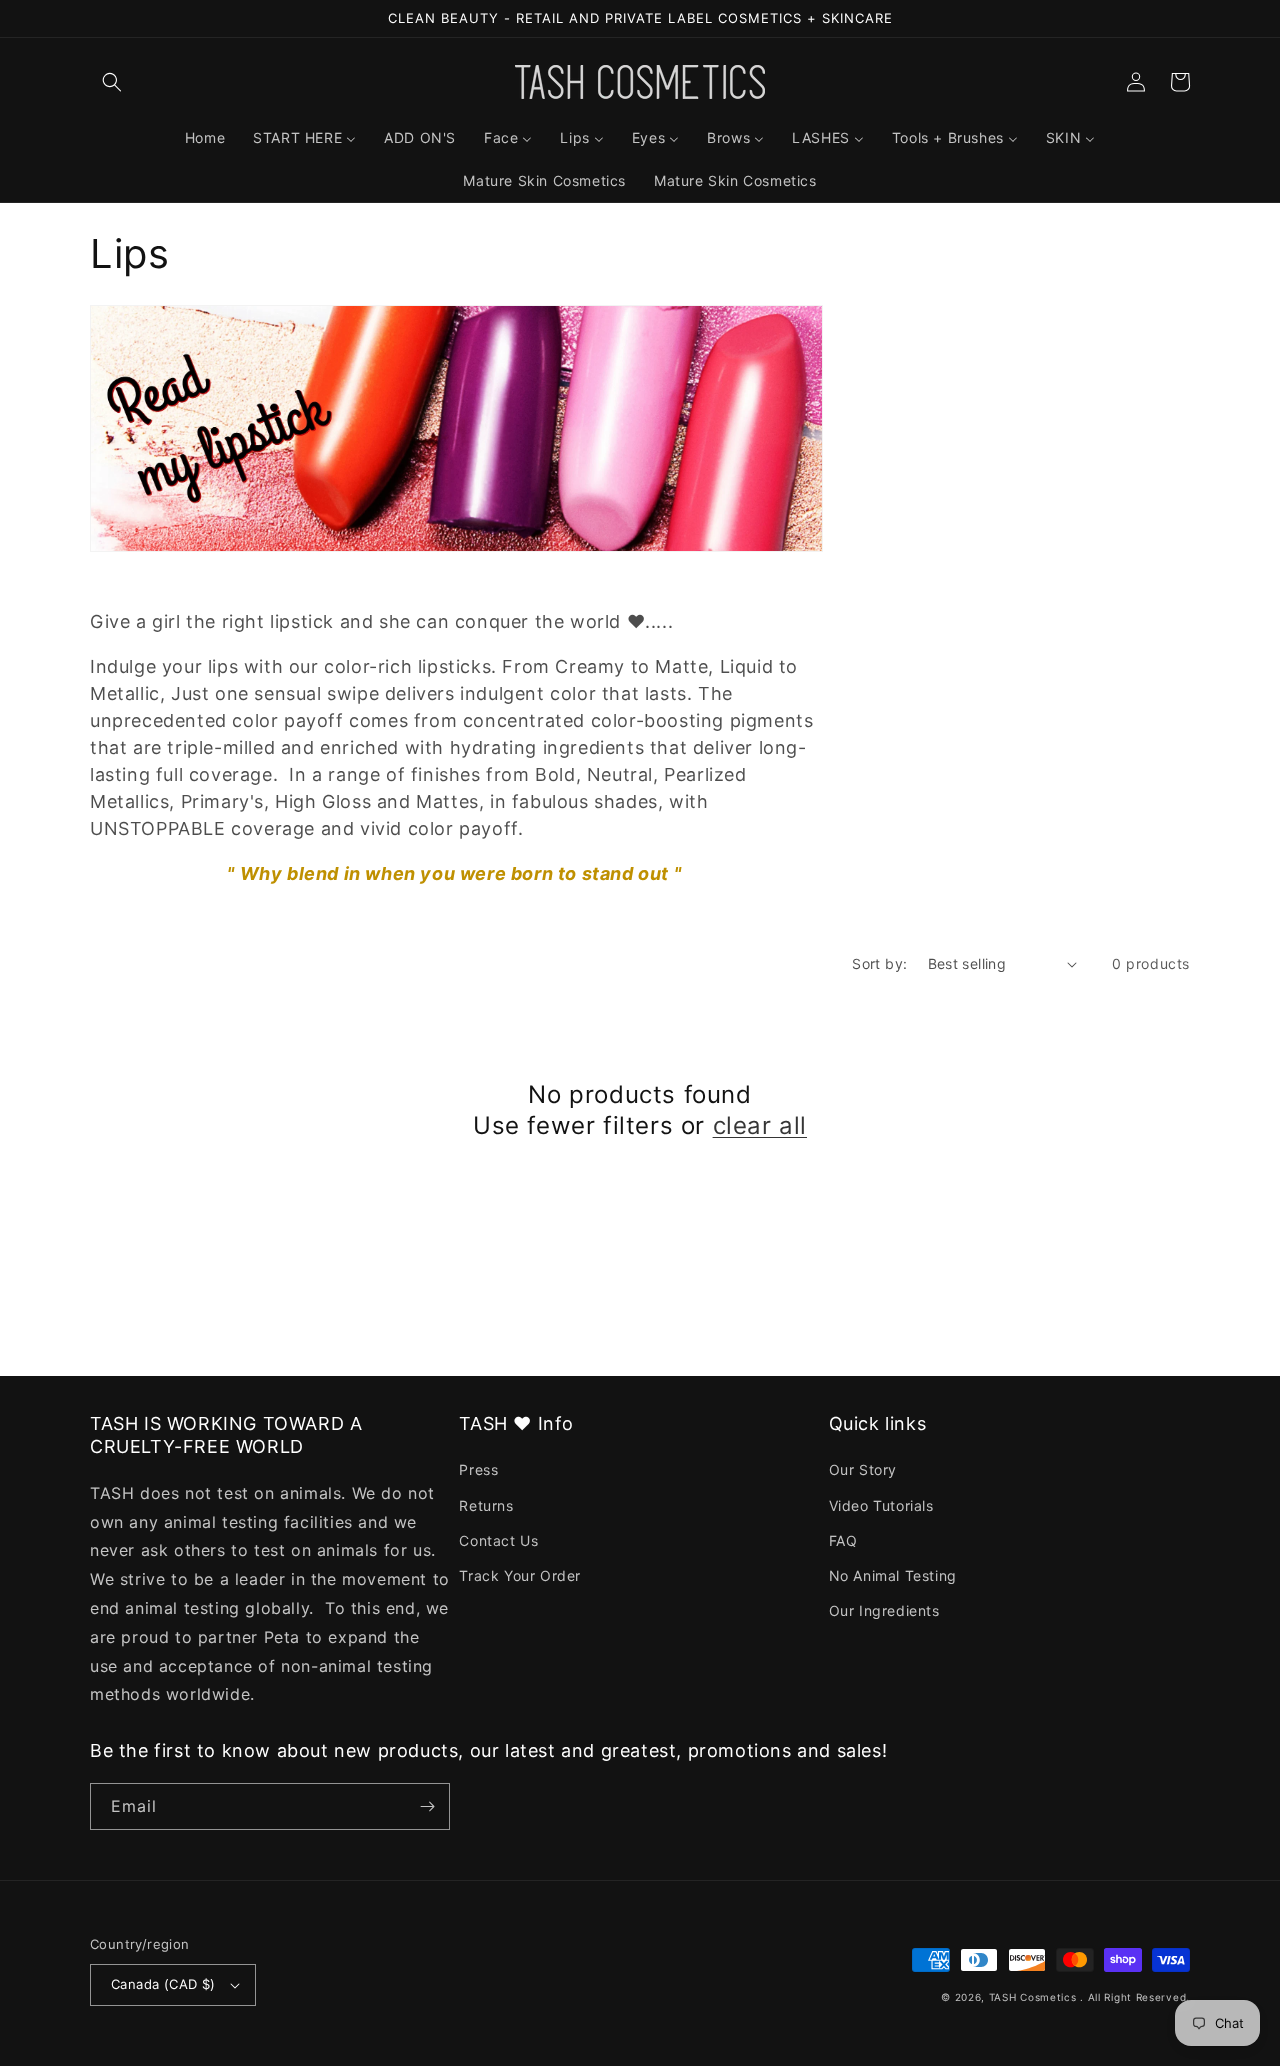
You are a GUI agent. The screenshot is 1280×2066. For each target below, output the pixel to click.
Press (478, 1469)
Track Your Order (520, 1575)
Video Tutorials (881, 1505)
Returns (486, 1505)
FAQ (843, 1540)
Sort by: (879, 963)
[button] (112, 82)
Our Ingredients (884, 1610)
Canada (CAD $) (163, 1984)
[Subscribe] (427, 1806)
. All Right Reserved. (1135, 1997)
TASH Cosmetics (1033, 1997)
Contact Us (498, 1540)
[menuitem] (205, 138)
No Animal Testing (893, 1575)
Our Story (863, 1469)
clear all (760, 1125)
